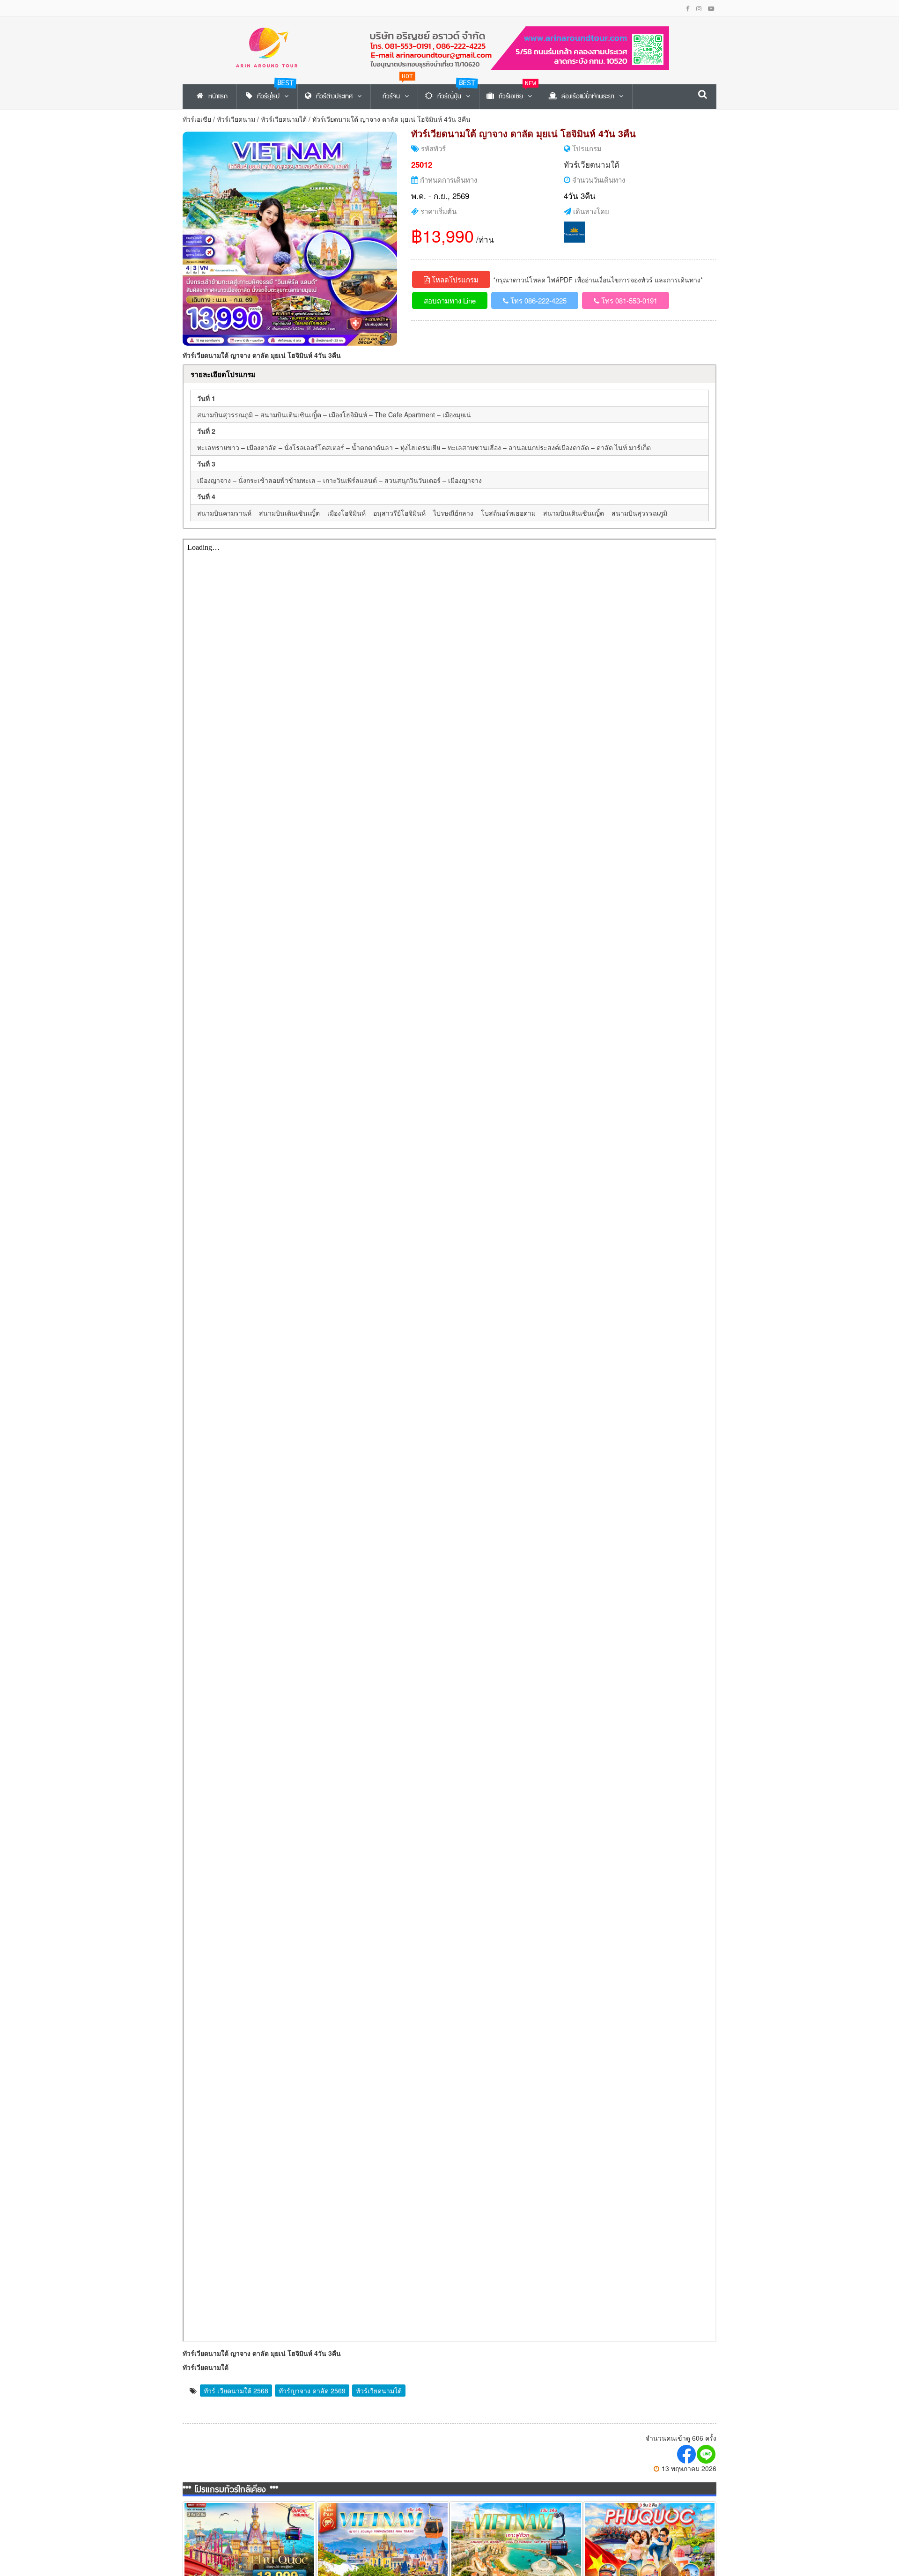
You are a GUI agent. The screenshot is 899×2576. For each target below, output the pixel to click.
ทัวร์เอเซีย (197, 119)
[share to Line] (707, 2454)
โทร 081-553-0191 (628, 300)
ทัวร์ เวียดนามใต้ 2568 (236, 2391)
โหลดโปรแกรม (454, 279)
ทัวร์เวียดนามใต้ (284, 119)
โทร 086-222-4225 (538, 300)
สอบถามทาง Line (450, 300)
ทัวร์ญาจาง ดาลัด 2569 (312, 2391)
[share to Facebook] (687, 2454)
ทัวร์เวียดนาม (236, 119)
